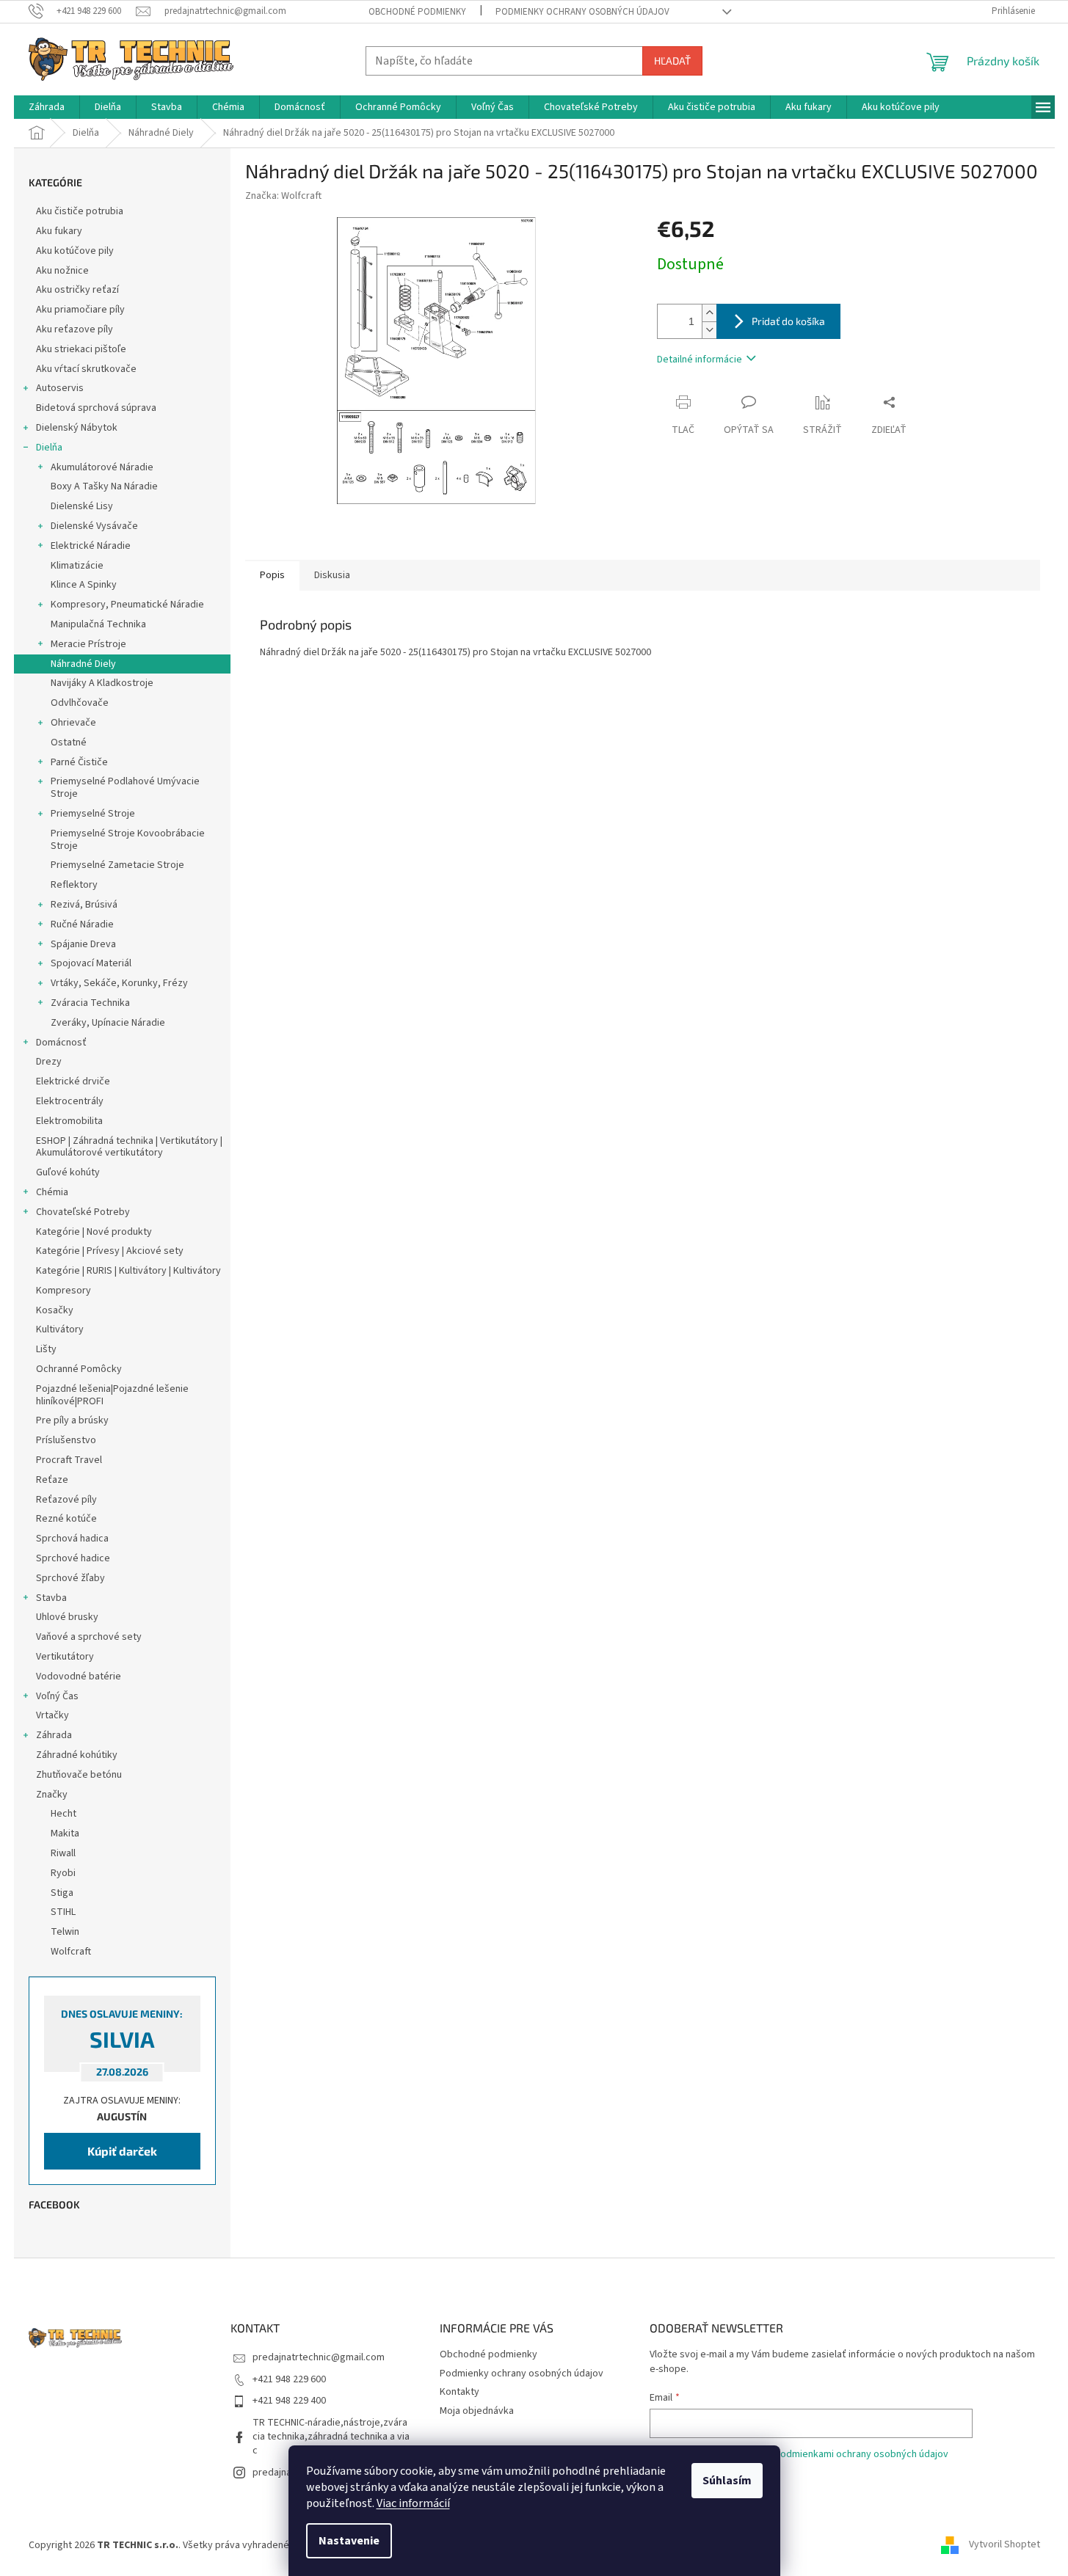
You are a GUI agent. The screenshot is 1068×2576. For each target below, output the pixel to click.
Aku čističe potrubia (80, 211)
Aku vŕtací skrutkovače (86, 369)
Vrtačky (52, 1715)
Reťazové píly (66, 1500)
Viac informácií (413, 2503)
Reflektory (74, 885)
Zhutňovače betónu (79, 1775)
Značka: (283, 196)
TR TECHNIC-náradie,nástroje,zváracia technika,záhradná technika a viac (331, 2437)
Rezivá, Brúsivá (84, 905)
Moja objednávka (477, 2411)
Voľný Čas (57, 1696)
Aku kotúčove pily (75, 251)
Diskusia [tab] (332, 575)
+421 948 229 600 (289, 2379)
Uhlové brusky (67, 1617)
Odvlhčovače (80, 703)
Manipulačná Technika (98, 624)
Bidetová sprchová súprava (96, 408)
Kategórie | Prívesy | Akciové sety (110, 1251)
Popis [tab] (272, 575)
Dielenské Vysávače (94, 526)
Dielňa (49, 448)
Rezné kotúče (66, 1519)
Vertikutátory (65, 1657)
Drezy (49, 1062)
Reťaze (52, 1480)
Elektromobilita (69, 1121)
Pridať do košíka (788, 321)
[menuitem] (47, 107)
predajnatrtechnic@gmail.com (319, 2357)
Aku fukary (59, 231)
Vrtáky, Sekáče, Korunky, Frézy (119, 983)
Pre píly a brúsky (72, 1420)
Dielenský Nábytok (77, 428)
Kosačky (55, 1310)
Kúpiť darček (122, 2151)
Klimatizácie (77, 566)
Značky (52, 1795)
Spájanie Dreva (83, 944)
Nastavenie (349, 2541)
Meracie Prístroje (88, 644)
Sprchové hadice (73, 1558)
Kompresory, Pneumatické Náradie (127, 605)
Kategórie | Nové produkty (94, 1232)
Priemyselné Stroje (93, 814)
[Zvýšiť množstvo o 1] (709, 313)
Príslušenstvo (66, 1440)
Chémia (52, 1192)
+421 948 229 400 (289, 2401)
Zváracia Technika (90, 1003)
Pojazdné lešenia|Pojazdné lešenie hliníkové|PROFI (112, 1395)
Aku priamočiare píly (80, 310)
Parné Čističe (79, 762)
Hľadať (672, 61)
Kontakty (459, 2392)
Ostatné (69, 742)
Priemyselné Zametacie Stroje (117, 865)
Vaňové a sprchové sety (89, 1637)
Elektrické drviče (73, 1081)
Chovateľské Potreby (83, 1212)
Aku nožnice (62, 271)
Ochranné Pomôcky (79, 1369)
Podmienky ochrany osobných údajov (582, 12)
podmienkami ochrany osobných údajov (861, 2454)
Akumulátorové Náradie (102, 467)
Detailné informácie (700, 360)
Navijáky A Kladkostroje (102, 683)
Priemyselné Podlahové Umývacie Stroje (125, 788)
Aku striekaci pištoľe (81, 349)
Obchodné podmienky (417, 12)
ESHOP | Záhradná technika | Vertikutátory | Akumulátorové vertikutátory (129, 1147)
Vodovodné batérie (79, 1676)
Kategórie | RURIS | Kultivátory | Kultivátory (128, 1271)
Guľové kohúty (68, 1172)
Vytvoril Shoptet (1005, 2545)
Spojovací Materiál (91, 963)
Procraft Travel (69, 1460)
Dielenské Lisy (82, 506)
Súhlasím (727, 2481)
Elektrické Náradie (91, 546)
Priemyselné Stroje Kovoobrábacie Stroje (128, 840)
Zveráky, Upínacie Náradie (108, 1023)
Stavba (51, 1598)
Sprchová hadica (72, 1539)
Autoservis (60, 388)
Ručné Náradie (82, 924)
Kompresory (63, 1291)
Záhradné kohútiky (77, 1755)
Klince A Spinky (84, 585)
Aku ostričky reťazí (77, 290)
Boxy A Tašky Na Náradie (104, 486)
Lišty (46, 1349)
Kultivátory (60, 1329)
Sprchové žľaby (70, 1578)
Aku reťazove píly (75, 329)
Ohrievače (73, 723)
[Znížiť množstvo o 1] (709, 330)
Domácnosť (61, 1043)
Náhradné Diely (83, 664)
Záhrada (54, 1735)
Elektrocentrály (70, 1101)
